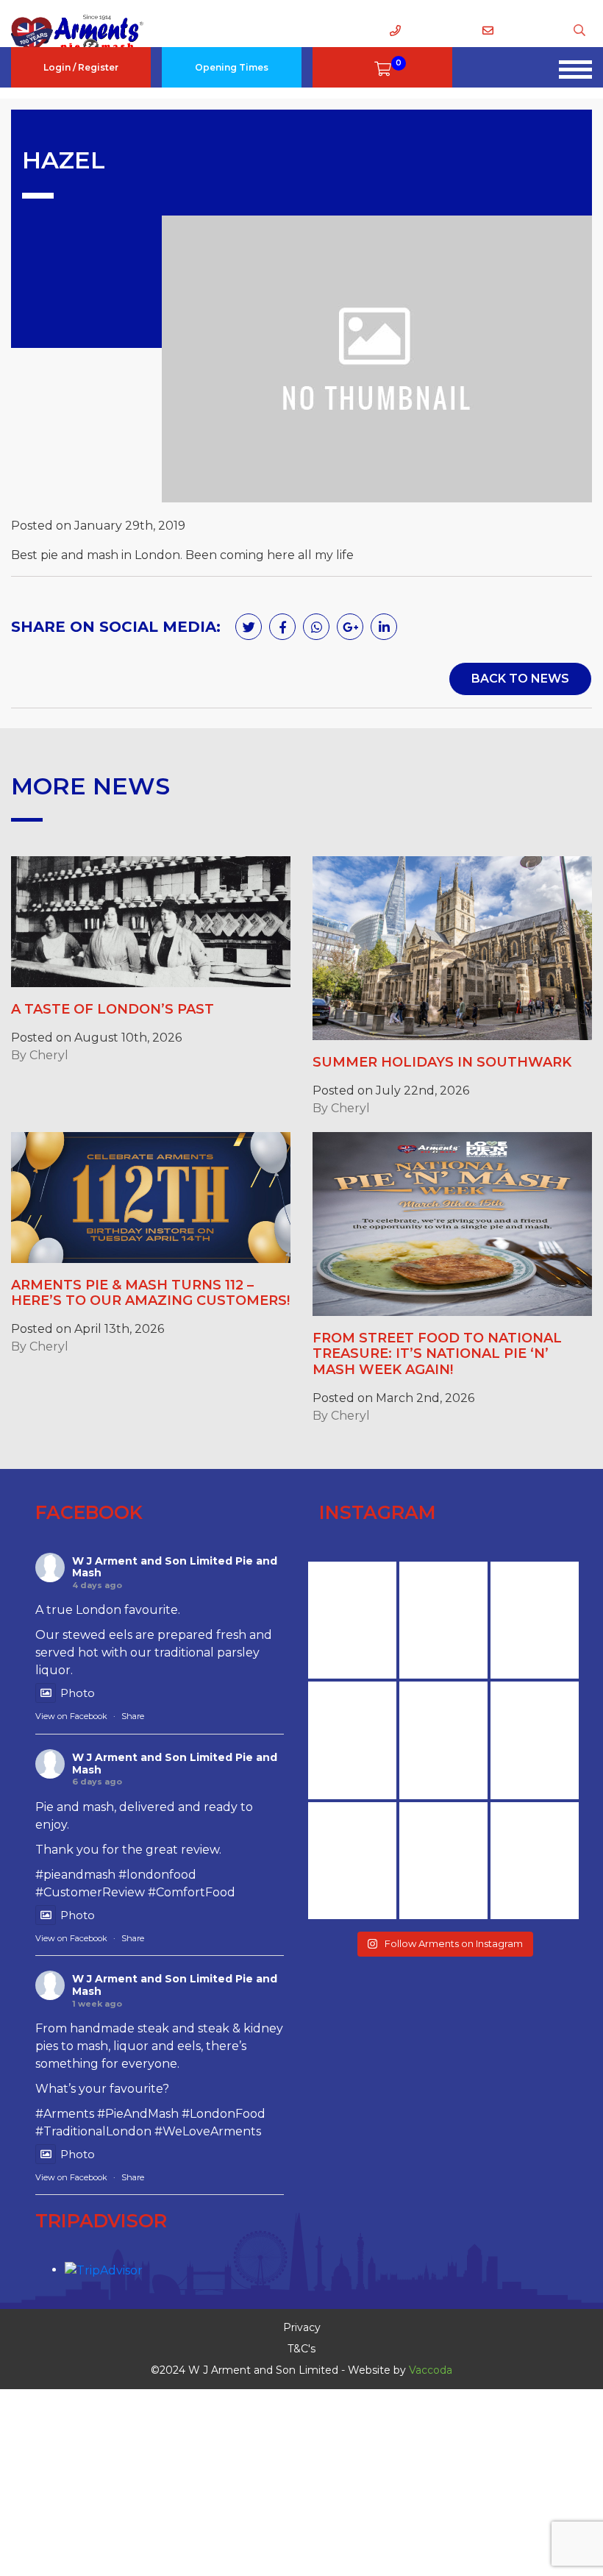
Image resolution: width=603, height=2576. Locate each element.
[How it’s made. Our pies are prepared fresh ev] (352, 1620)
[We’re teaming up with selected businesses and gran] (443, 1620)
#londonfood (157, 1875)
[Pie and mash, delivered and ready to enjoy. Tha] (352, 1740)
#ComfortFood (192, 1892)
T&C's (301, 2349)
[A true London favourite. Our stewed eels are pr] (535, 1620)
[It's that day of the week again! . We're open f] (352, 1861)
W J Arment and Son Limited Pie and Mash (175, 1567)
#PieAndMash (138, 2114)
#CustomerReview (90, 1892)
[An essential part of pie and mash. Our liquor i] (535, 1740)
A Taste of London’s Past (113, 1009)
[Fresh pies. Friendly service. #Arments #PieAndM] (443, 1861)
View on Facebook (71, 1716)
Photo (78, 1693)
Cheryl (49, 1055)
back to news (520, 679)
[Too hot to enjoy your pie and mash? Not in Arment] (535, 1861)
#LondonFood (224, 2114)
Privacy (302, 2327)
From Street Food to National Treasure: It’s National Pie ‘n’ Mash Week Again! (437, 1354)
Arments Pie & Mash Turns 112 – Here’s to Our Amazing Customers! (150, 1293)
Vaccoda (431, 2370)
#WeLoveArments (208, 2131)
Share (133, 1716)
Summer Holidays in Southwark (442, 1062)
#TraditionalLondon (93, 2131)
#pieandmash (75, 1875)
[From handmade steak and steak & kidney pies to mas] (443, 1740)
